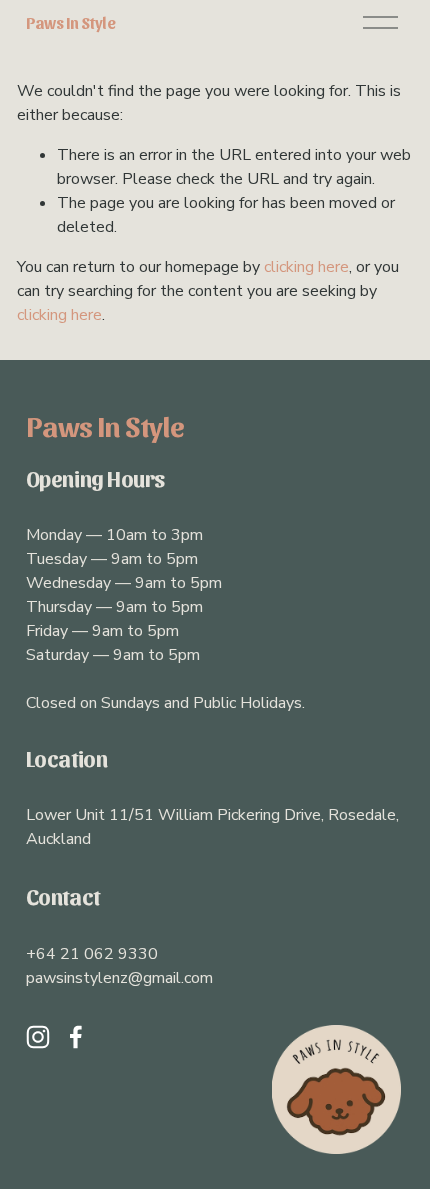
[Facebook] (76, 1037)
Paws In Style (71, 22)
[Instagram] (38, 1037)
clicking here (306, 267)
